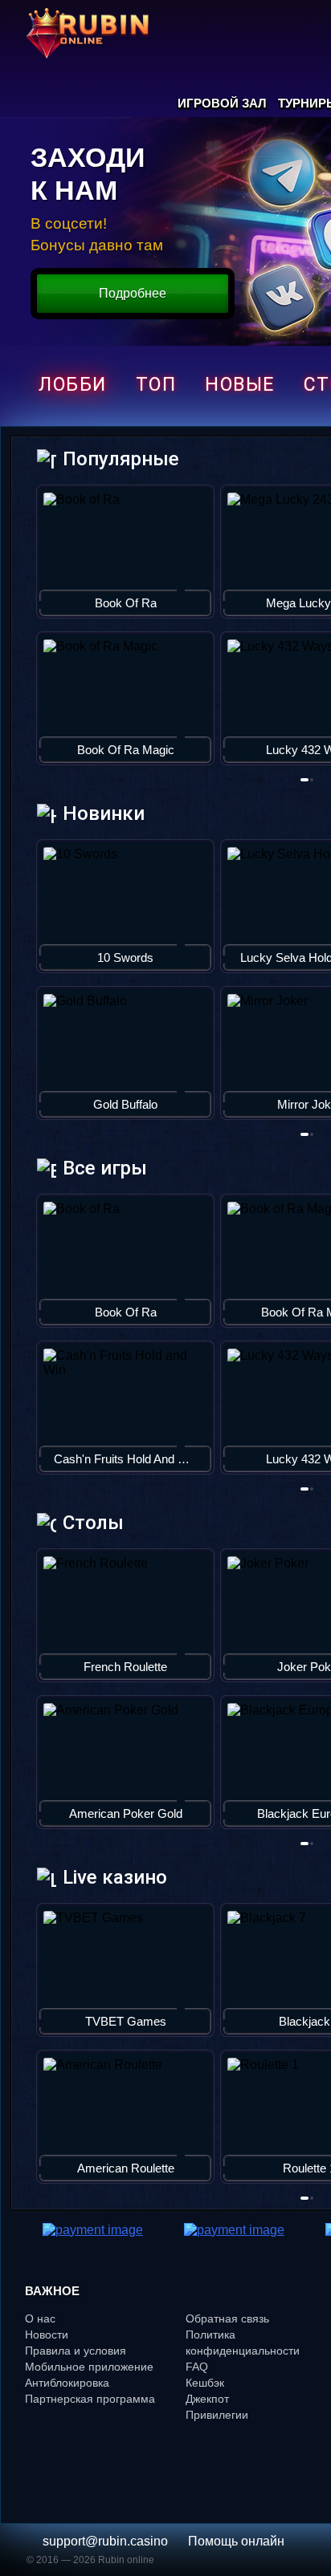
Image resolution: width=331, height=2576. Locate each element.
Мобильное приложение (89, 2367)
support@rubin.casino (105, 2541)
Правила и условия (76, 2351)
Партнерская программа (90, 2399)
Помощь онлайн (236, 2541)
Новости (47, 2335)
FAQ (197, 2367)
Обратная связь (227, 2318)
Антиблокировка (67, 2383)
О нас (40, 2318)
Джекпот (207, 2399)
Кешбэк (205, 2383)
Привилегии (217, 2415)
